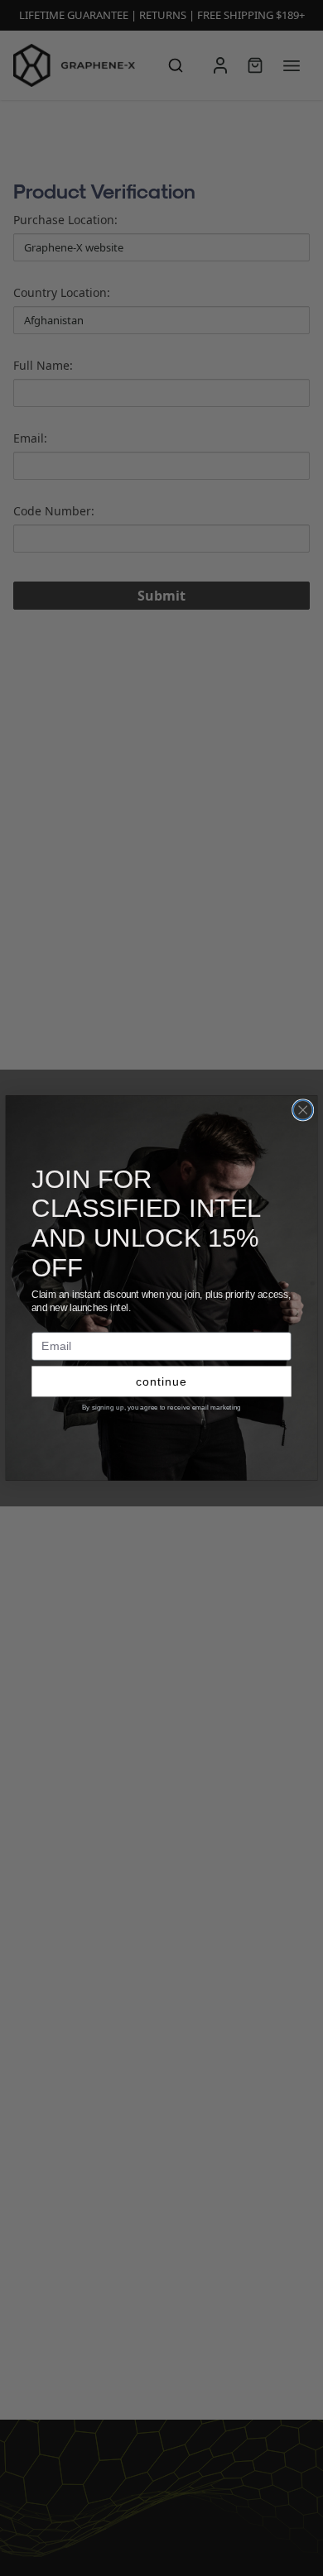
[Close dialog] (303, 1110)
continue (161, 1381)
